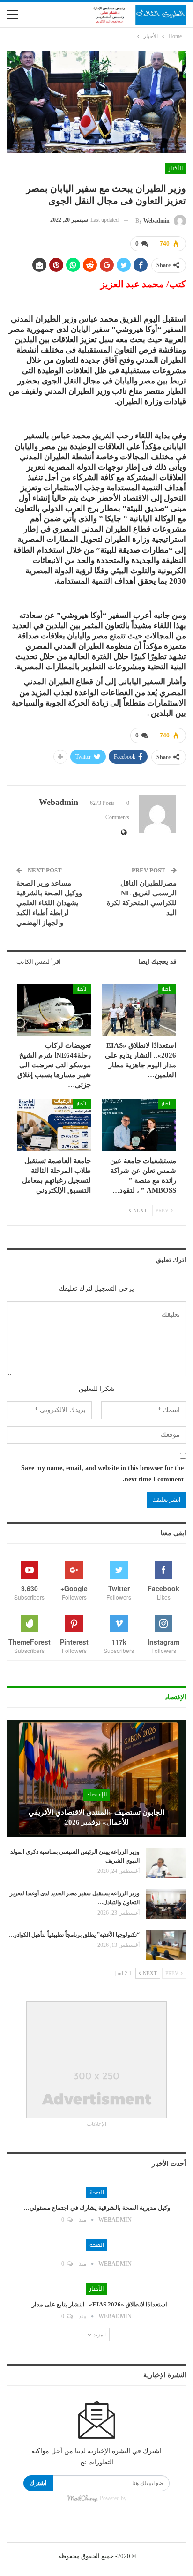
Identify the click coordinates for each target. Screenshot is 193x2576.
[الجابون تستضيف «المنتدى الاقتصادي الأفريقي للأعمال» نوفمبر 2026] (96, 1779)
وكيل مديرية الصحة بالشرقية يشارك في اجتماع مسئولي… (97, 2208)
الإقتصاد (97, 1795)
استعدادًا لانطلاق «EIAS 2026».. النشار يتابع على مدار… (96, 2304)
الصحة (97, 2193)
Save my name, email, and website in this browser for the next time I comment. (102, 1474)
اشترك (38, 2483)
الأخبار (176, 168)
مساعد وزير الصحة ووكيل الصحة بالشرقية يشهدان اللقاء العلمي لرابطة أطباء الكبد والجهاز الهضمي (49, 903)
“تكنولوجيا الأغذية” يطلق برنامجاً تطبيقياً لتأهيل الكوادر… (74, 1935)
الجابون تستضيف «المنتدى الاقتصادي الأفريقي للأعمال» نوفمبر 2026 (96, 1817)
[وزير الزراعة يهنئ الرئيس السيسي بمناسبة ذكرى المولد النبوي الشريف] (166, 1863)
